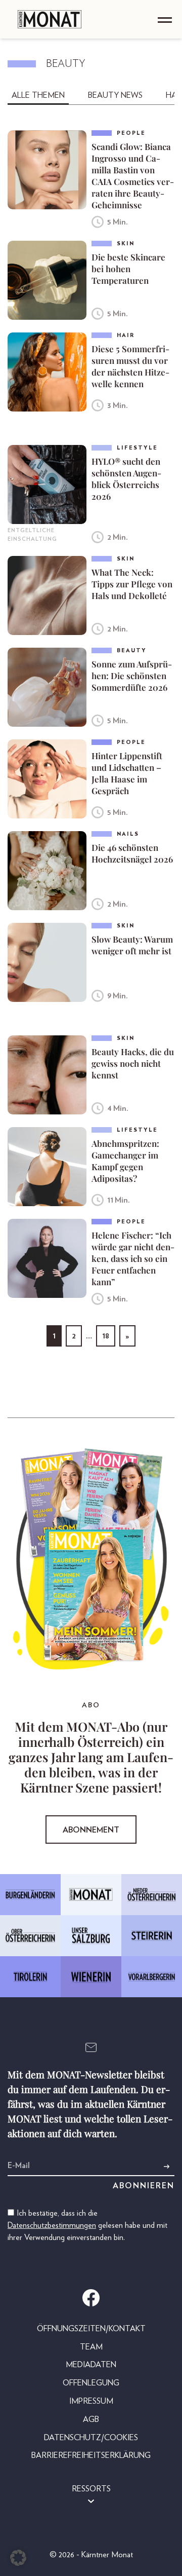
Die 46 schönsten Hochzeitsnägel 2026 (132, 853)
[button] (18, 2558)
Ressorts (91, 2489)
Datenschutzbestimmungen (52, 2225)
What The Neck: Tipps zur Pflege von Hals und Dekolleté (132, 584)
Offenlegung (91, 2383)
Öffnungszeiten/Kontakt (91, 2329)
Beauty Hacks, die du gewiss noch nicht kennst (133, 1063)
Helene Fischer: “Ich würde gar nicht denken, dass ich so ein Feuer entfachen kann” (133, 1258)
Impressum (91, 2401)
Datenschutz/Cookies (91, 2438)
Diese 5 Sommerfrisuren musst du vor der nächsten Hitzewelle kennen (130, 366)
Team (91, 2347)
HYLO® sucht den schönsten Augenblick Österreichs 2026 (126, 479)
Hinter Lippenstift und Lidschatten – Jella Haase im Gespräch (127, 773)
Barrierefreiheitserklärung (91, 2455)
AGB (91, 2419)
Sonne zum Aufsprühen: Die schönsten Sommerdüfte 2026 (132, 676)
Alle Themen (38, 95)
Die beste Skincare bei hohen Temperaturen (128, 269)
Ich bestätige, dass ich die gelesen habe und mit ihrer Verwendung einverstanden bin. (87, 2225)
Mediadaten (91, 2365)
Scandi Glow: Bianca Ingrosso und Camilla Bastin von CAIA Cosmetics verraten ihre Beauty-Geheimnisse (133, 176)
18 (106, 1336)
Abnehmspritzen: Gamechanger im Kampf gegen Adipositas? (125, 1161)
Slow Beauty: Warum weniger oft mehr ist (132, 945)
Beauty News (115, 95)
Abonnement (91, 1830)
